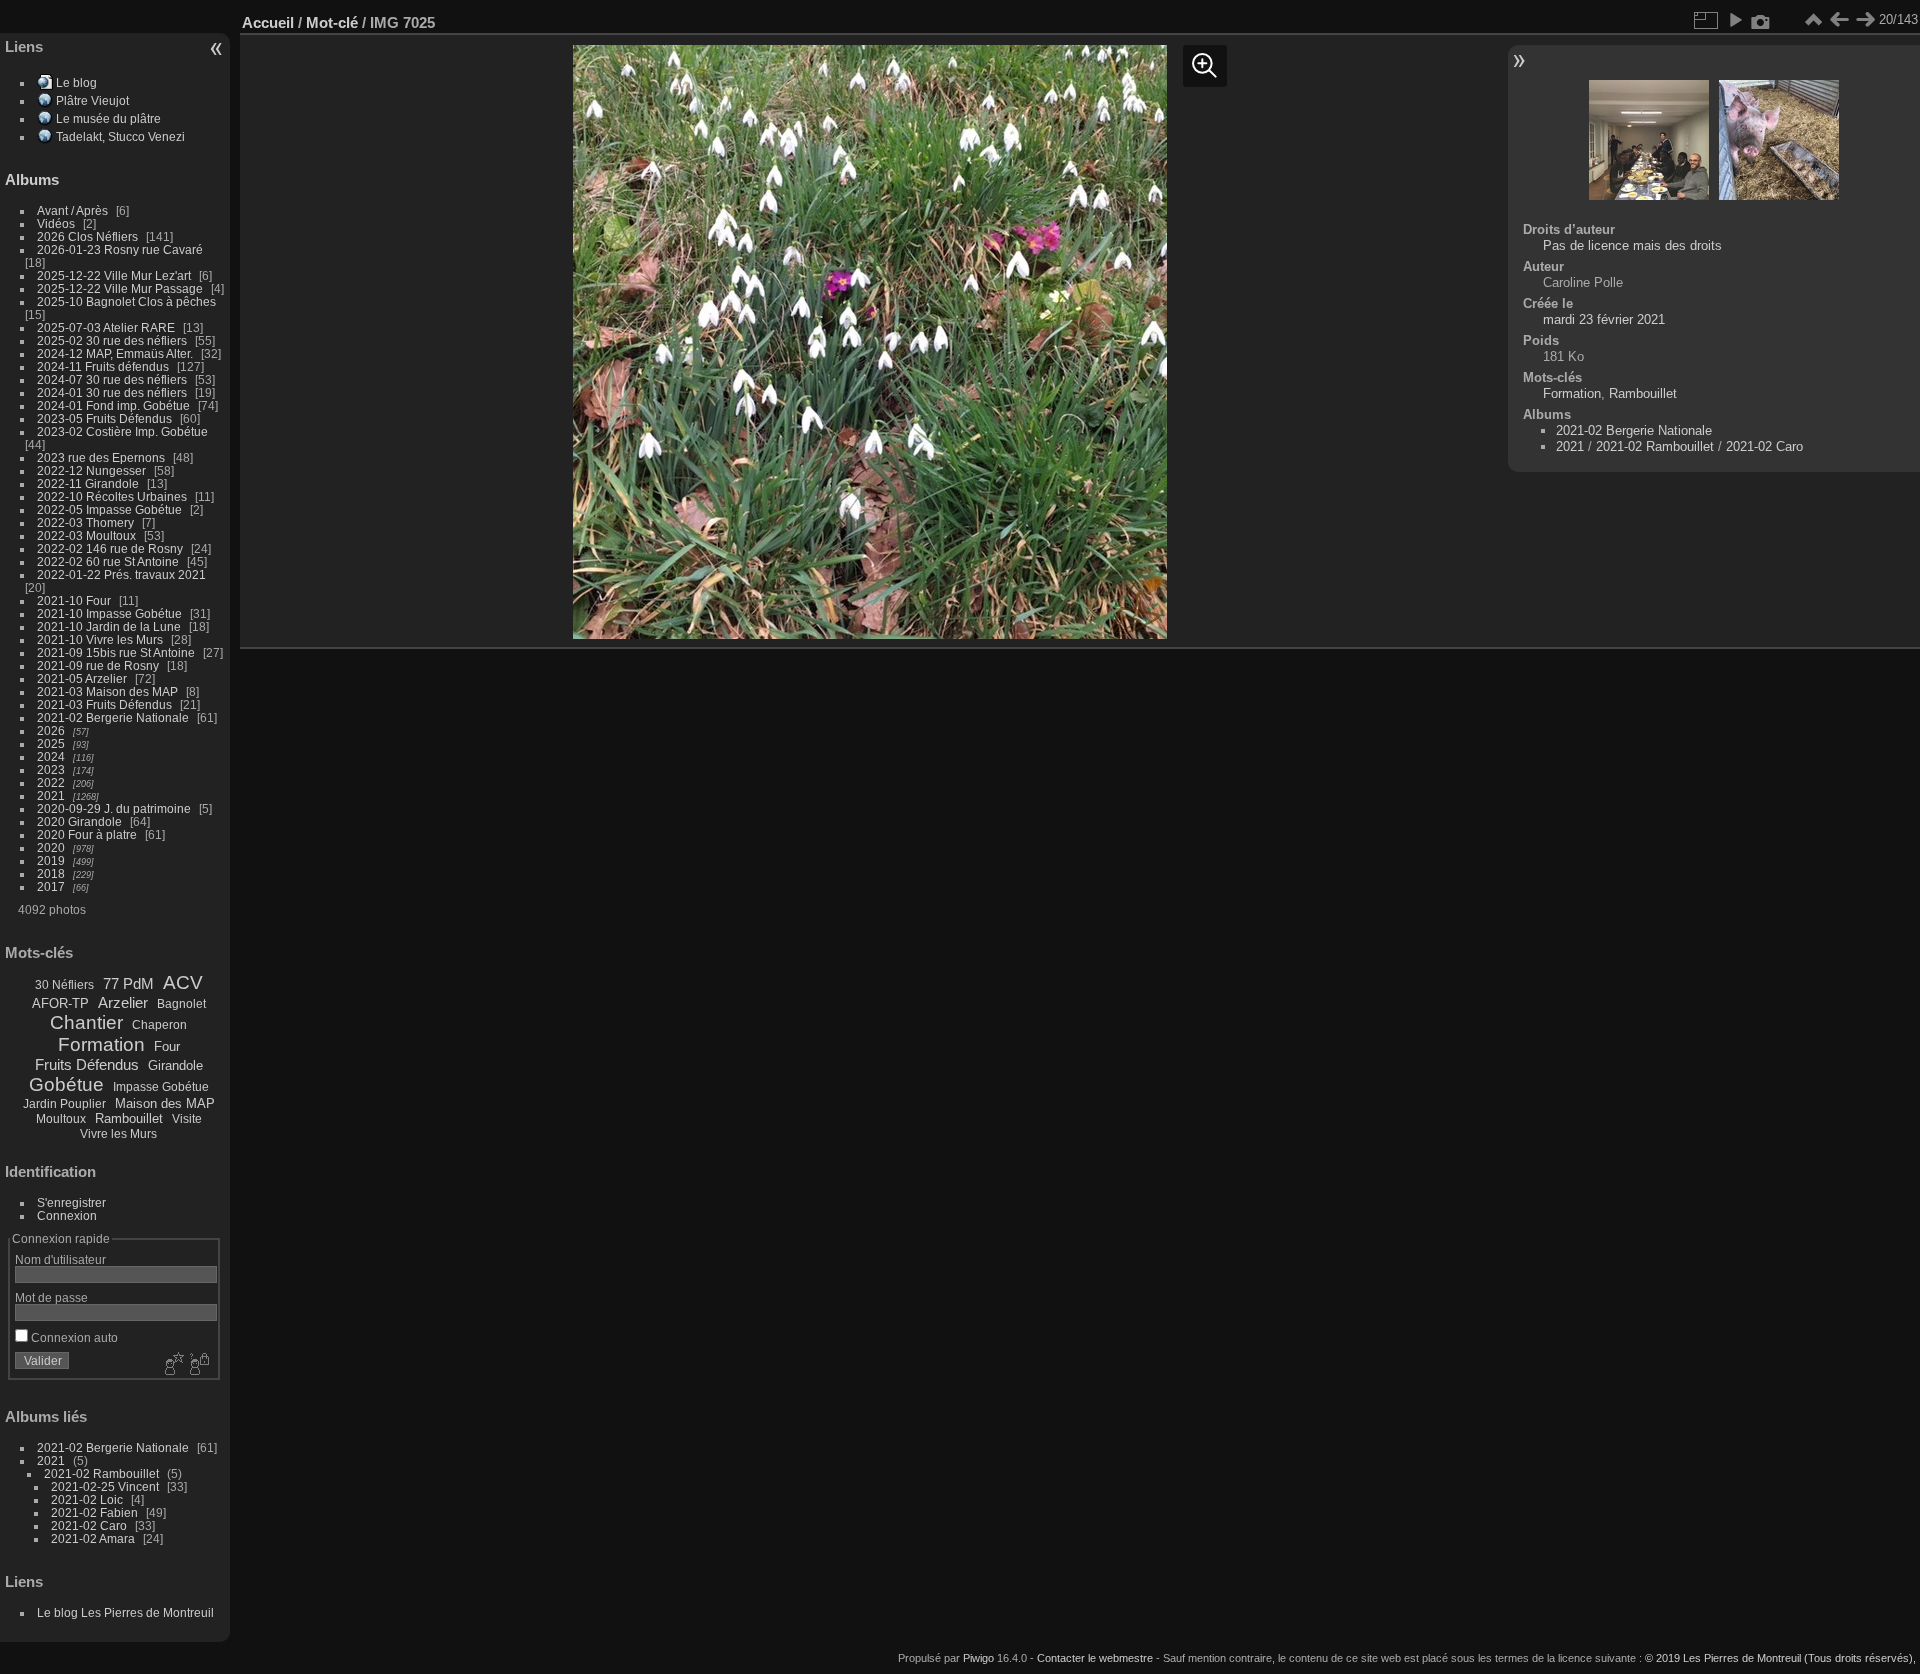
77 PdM (128, 983)
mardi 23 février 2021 (1604, 319)
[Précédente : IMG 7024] (1839, 20)
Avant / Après (72, 210)
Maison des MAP (165, 1103)
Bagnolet (181, 1004)
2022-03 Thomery (85, 522)
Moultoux (61, 1119)
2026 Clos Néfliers (87, 236)
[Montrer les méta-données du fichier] (1761, 20)
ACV (183, 982)
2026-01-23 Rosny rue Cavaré (120, 249)
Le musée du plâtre (108, 118)
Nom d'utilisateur (60, 1259)
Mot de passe (51, 1297)
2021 (51, 795)
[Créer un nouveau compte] (172, 1365)
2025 (51, 743)
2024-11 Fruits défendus (103, 366)
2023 (51, 769)
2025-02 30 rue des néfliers (112, 340)
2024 (51, 756)
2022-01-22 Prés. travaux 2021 (121, 574)
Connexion (67, 1215)
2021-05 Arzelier (82, 678)
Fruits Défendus (87, 1064)
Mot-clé (332, 22)
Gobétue (66, 1084)
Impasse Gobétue (161, 1087)
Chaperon (159, 1025)
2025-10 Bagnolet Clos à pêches (126, 301)
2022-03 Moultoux (86, 535)
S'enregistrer (71, 1202)
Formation (101, 1044)
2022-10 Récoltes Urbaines (112, 496)
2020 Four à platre (87, 834)
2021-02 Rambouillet (101, 1473)
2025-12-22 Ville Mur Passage (120, 288)
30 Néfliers (64, 985)
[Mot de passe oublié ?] (198, 1365)
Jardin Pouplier (64, 1104)
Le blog (76, 82)
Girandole (175, 1065)
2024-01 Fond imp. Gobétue (113, 405)
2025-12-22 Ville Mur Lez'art (114, 275)
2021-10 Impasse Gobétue (109, 613)
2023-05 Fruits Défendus (104, 418)
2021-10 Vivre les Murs (100, 639)
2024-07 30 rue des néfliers (112, 379)
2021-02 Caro (89, 1525)
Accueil (268, 22)
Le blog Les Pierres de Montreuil (125, 1612)
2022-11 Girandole (88, 483)
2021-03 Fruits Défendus (104, 704)
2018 (51, 873)
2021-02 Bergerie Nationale (113, 717)
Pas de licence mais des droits (1632, 245)
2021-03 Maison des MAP (107, 691)
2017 (51, 886)
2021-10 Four (74, 600)
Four (167, 1046)
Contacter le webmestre (1095, 1658)
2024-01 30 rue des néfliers (113, 392)
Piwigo (978, 1658)
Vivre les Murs (118, 1134)
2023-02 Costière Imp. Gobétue (122, 431)
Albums (32, 179)
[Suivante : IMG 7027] (1865, 20)
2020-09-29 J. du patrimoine (114, 808)
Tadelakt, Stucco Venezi (120, 136)
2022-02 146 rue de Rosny (110, 548)
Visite (187, 1119)
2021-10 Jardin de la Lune (109, 626)
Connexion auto (73, 1337)
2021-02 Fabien (94, 1512)
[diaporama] (1735, 20)
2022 (51, 782)
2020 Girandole (79, 821)
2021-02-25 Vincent (105, 1486)
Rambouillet (129, 1118)
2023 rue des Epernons (101, 457)
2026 (51, 730)
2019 (51, 860)
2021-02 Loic (87, 1499)
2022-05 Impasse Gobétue (109, 509)
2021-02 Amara (93, 1538)
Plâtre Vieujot (92, 100)
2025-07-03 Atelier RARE (106, 327)
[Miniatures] (1813, 20)
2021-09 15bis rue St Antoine (116, 652)
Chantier (86, 1022)
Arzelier (123, 1002)
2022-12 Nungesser (91, 470)
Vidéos (56, 223)
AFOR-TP (60, 1003)
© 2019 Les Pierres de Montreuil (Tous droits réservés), (1780, 1658)
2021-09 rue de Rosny (98, 665)
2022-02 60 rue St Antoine (108, 561)
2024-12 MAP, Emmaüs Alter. (115, 353)
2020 (51, 847)
